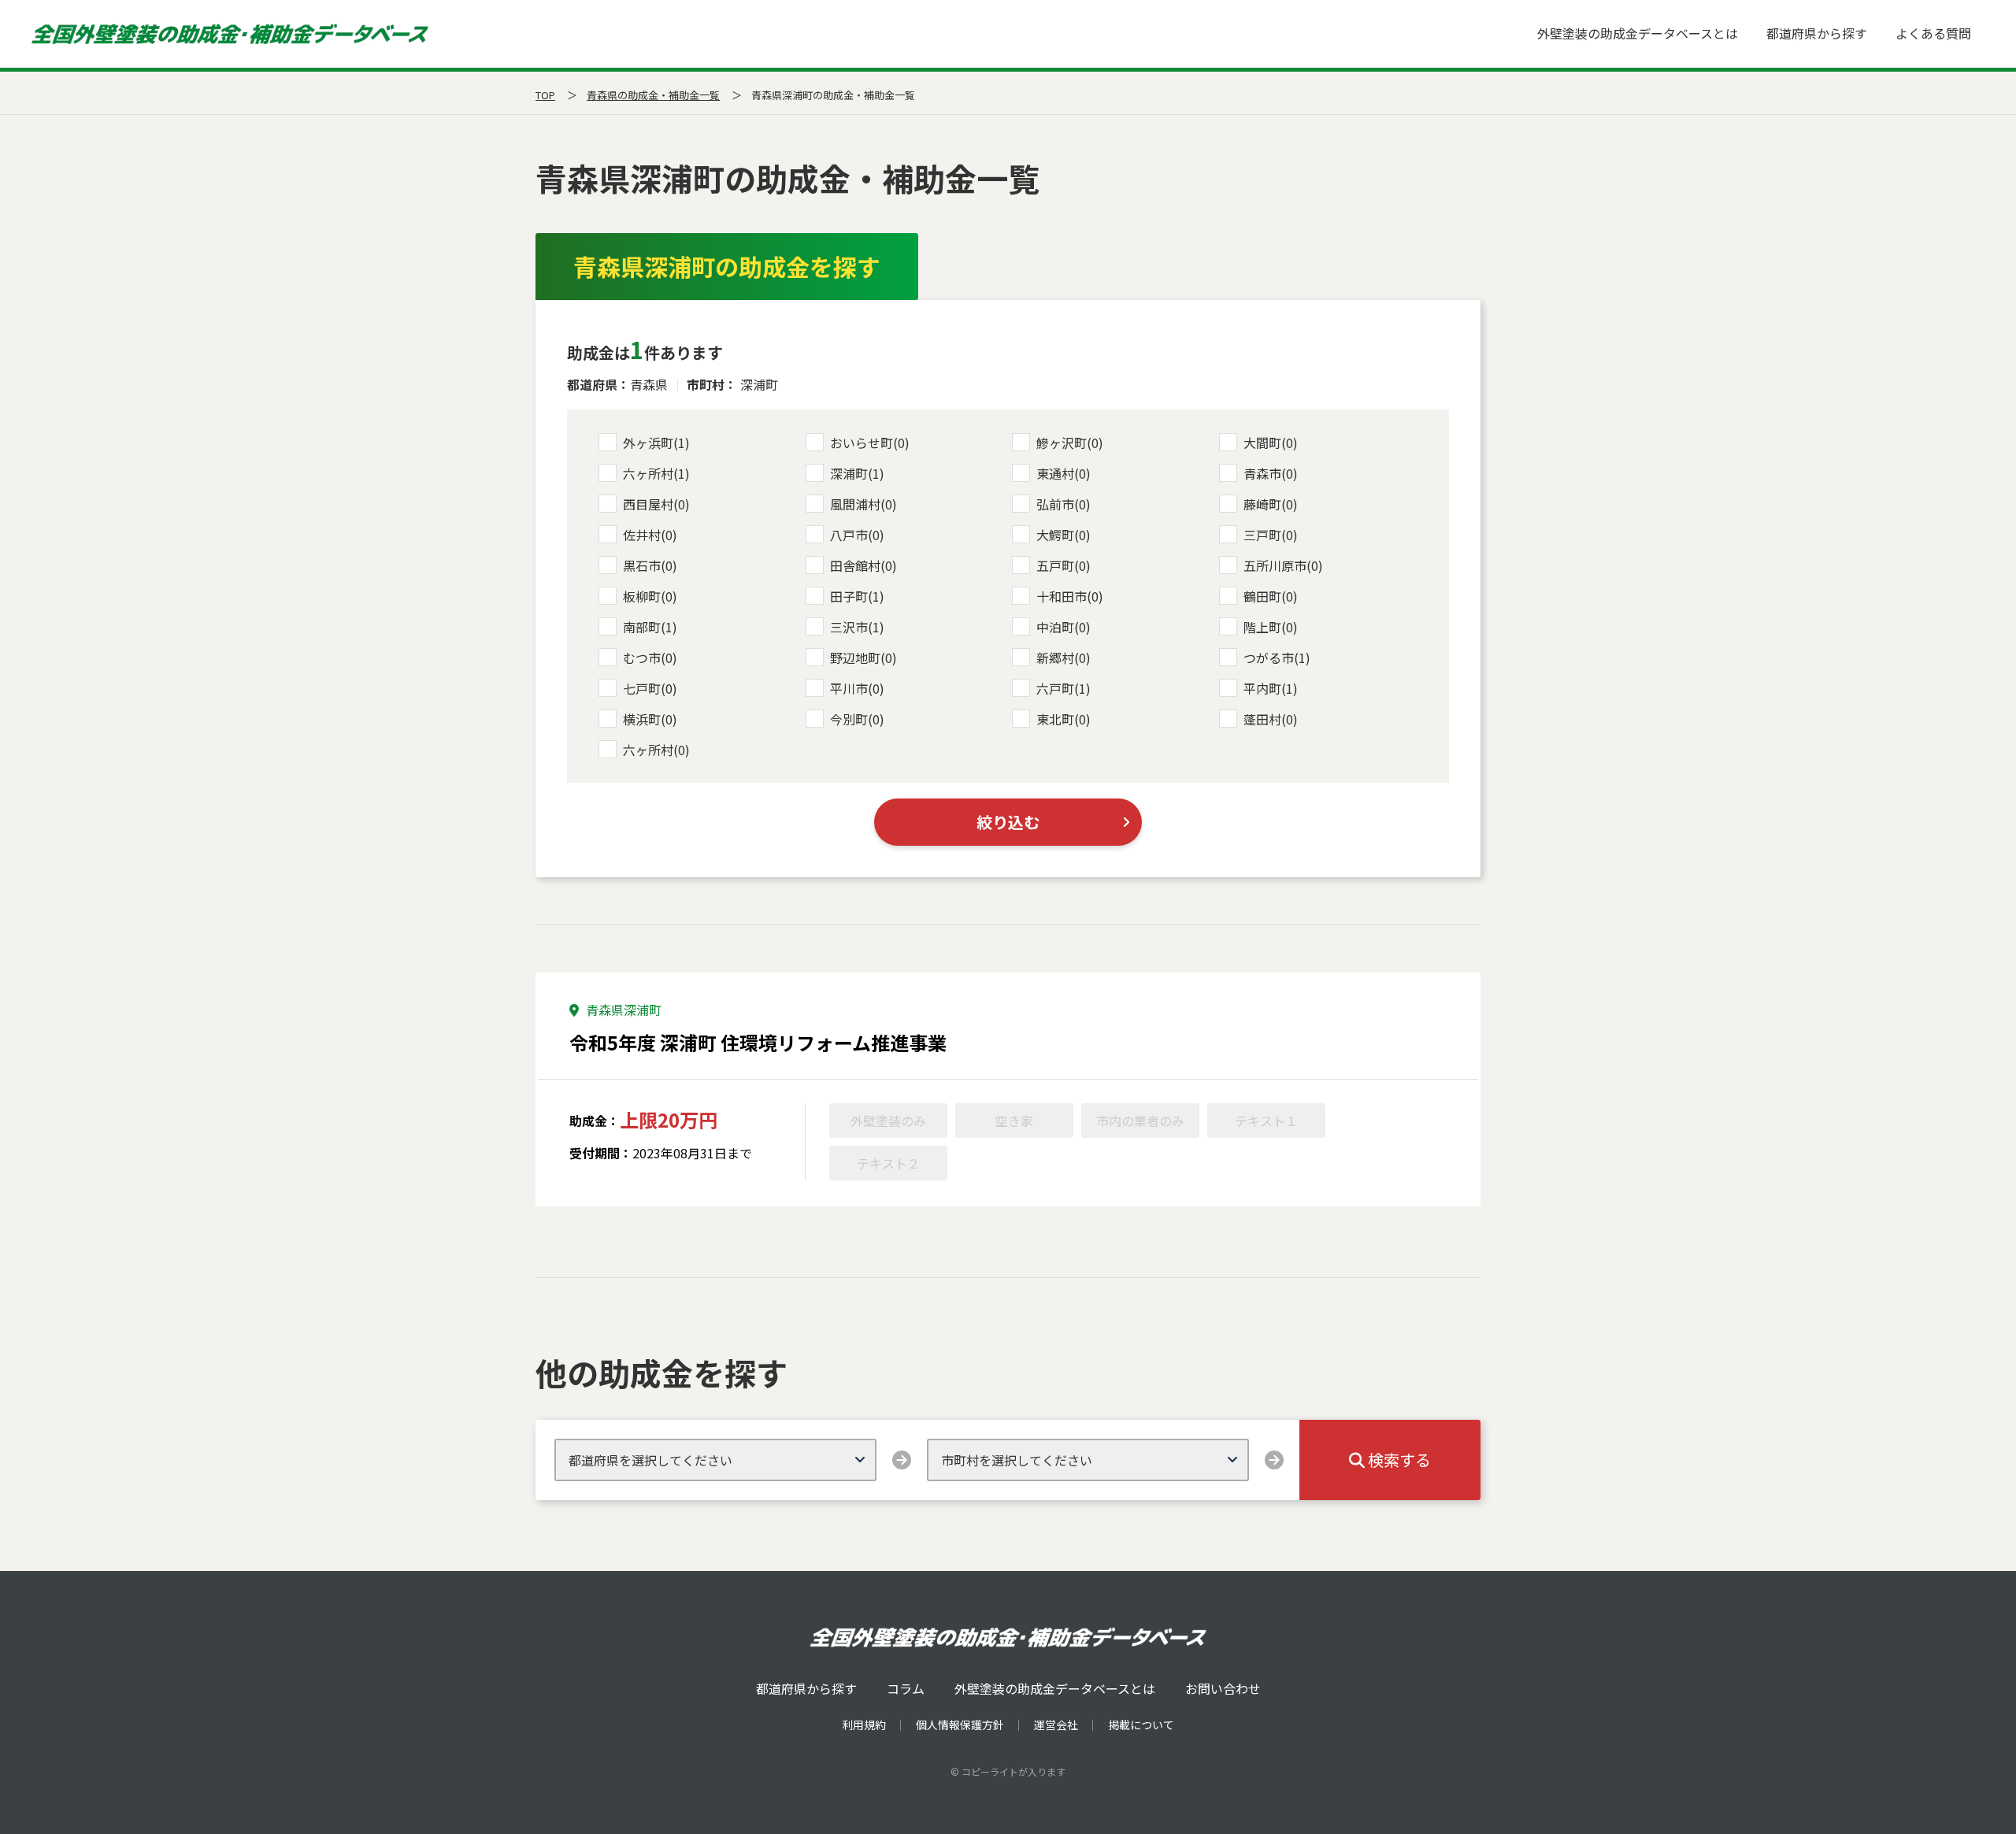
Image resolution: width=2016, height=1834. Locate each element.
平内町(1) (1271, 688)
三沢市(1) (857, 627)
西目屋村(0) (656, 504)
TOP (545, 95)
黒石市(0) (650, 565)
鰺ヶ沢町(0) (1070, 443)
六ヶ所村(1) (656, 473)
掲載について (1141, 1725)
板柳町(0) (650, 596)
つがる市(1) (1277, 658)
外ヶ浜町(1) (656, 443)
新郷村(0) (1064, 658)
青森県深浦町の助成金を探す (727, 266)
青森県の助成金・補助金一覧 (653, 95)
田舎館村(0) (863, 565)
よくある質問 (1933, 33)
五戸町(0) (1064, 565)
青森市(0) (1271, 473)
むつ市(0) (650, 658)
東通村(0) (1064, 473)
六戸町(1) (1064, 688)
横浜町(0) (650, 719)
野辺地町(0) (863, 658)
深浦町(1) (857, 473)
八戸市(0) (857, 535)
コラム (906, 1688)
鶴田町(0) (1271, 596)
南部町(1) (650, 627)
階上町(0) (1271, 627)
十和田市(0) (1070, 596)
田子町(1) (857, 596)
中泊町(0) (1064, 627)
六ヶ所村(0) (656, 750)
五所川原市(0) (1283, 565)
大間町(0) (1271, 443)
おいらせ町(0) (870, 443)
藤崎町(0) (1271, 504)
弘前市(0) (1064, 504)
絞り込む (1008, 822)
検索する (1398, 1460)
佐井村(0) (650, 535)
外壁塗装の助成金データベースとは (1638, 33)
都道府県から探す (1817, 33)
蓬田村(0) (1271, 719)
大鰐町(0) (1064, 535)
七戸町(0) (650, 688)
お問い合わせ (1223, 1688)
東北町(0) (1064, 719)
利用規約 (864, 1725)
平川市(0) (857, 688)
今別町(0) (857, 719)
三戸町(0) (1271, 535)
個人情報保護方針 (960, 1725)
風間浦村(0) (863, 504)
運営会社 (1056, 1725)
